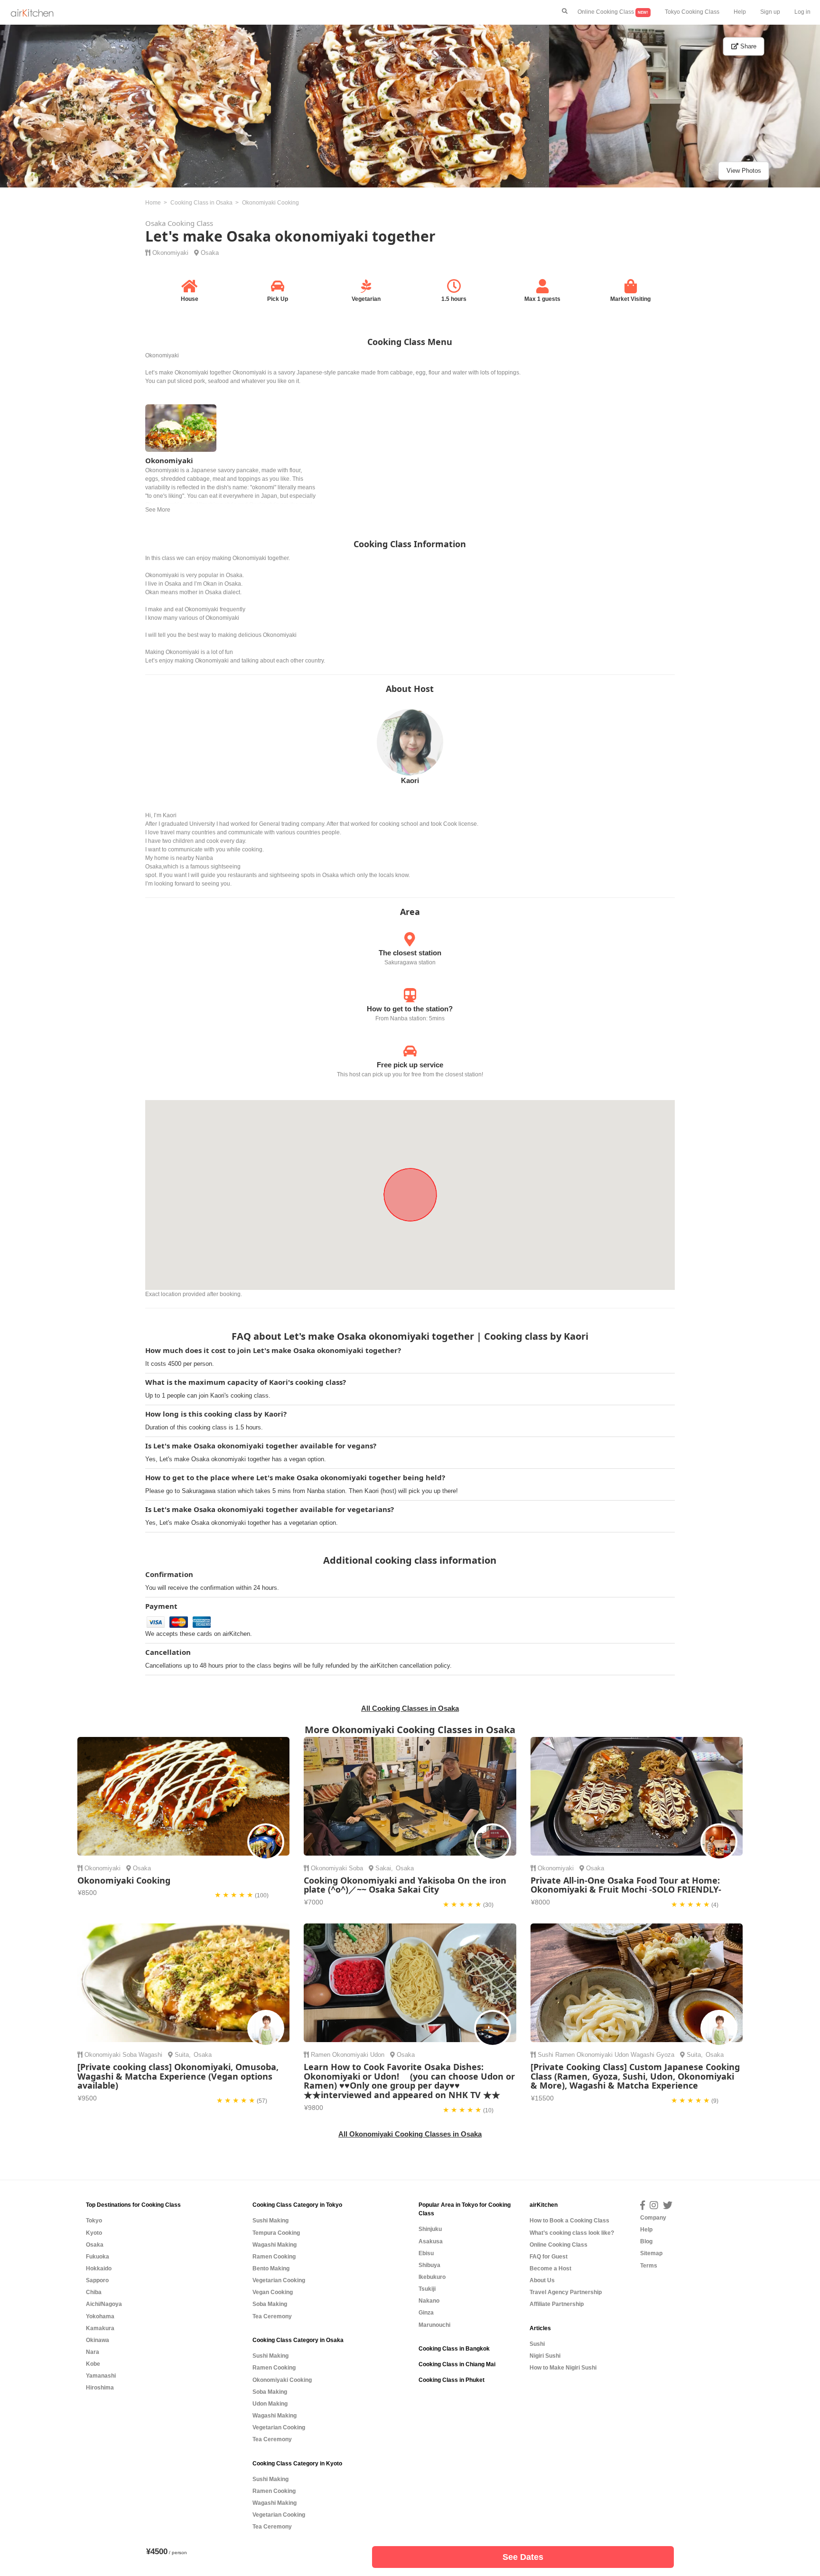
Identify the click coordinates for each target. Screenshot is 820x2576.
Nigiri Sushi (545, 2356)
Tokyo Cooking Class (692, 12)
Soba (356, 1868)
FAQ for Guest (549, 2257)
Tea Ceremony (272, 2316)
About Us (542, 2280)
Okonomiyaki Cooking (282, 2380)
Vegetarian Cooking (279, 2280)
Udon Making (270, 2404)
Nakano (429, 2301)
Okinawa (98, 2340)
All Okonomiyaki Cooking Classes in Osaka (410, 2134)
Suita (182, 2055)
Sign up (770, 12)
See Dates (523, 2557)
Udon (377, 2055)
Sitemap (651, 2253)
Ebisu (426, 2253)
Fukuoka (98, 2257)
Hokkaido (99, 2268)
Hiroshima (100, 2388)
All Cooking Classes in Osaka (410, 1708)
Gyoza (665, 2055)
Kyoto (94, 2233)
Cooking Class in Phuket (452, 2380)
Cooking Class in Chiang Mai (457, 2364)
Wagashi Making (275, 2245)
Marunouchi (434, 2325)
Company (653, 2218)
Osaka (210, 253)
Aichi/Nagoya (104, 2304)
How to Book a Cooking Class (569, 2221)
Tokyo (94, 2221)
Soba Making (270, 2304)
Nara (93, 2352)
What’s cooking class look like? (572, 2233)
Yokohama (100, 2316)
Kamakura (100, 2328)
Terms (649, 2266)
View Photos (744, 171)
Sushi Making (270, 2221)
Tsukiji (427, 2289)
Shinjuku (430, 2229)
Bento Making (271, 2268)
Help (740, 12)
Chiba (94, 2292)
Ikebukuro (432, 2277)
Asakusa (431, 2241)
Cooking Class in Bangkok (454, 2349)
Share (747, 46)
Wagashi (150, 2055)
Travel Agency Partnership (566, 2292)
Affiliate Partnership (557, 2304)
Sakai (383, 1868)
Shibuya (429, 2265)
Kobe (93, 2364)
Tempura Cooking (276, 2233)
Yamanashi (101, 2376)
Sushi (545, 2055)
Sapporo (97, 2280)
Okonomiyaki (170, 253)
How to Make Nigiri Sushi (563, 2368)
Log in (802, 12)
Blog (646, 2241)
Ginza (426, 2313)
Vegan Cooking (273, 2292)
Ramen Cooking (274, 2257)
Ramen (321, 2055)
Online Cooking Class (613, 12)
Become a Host (550, 2268)
